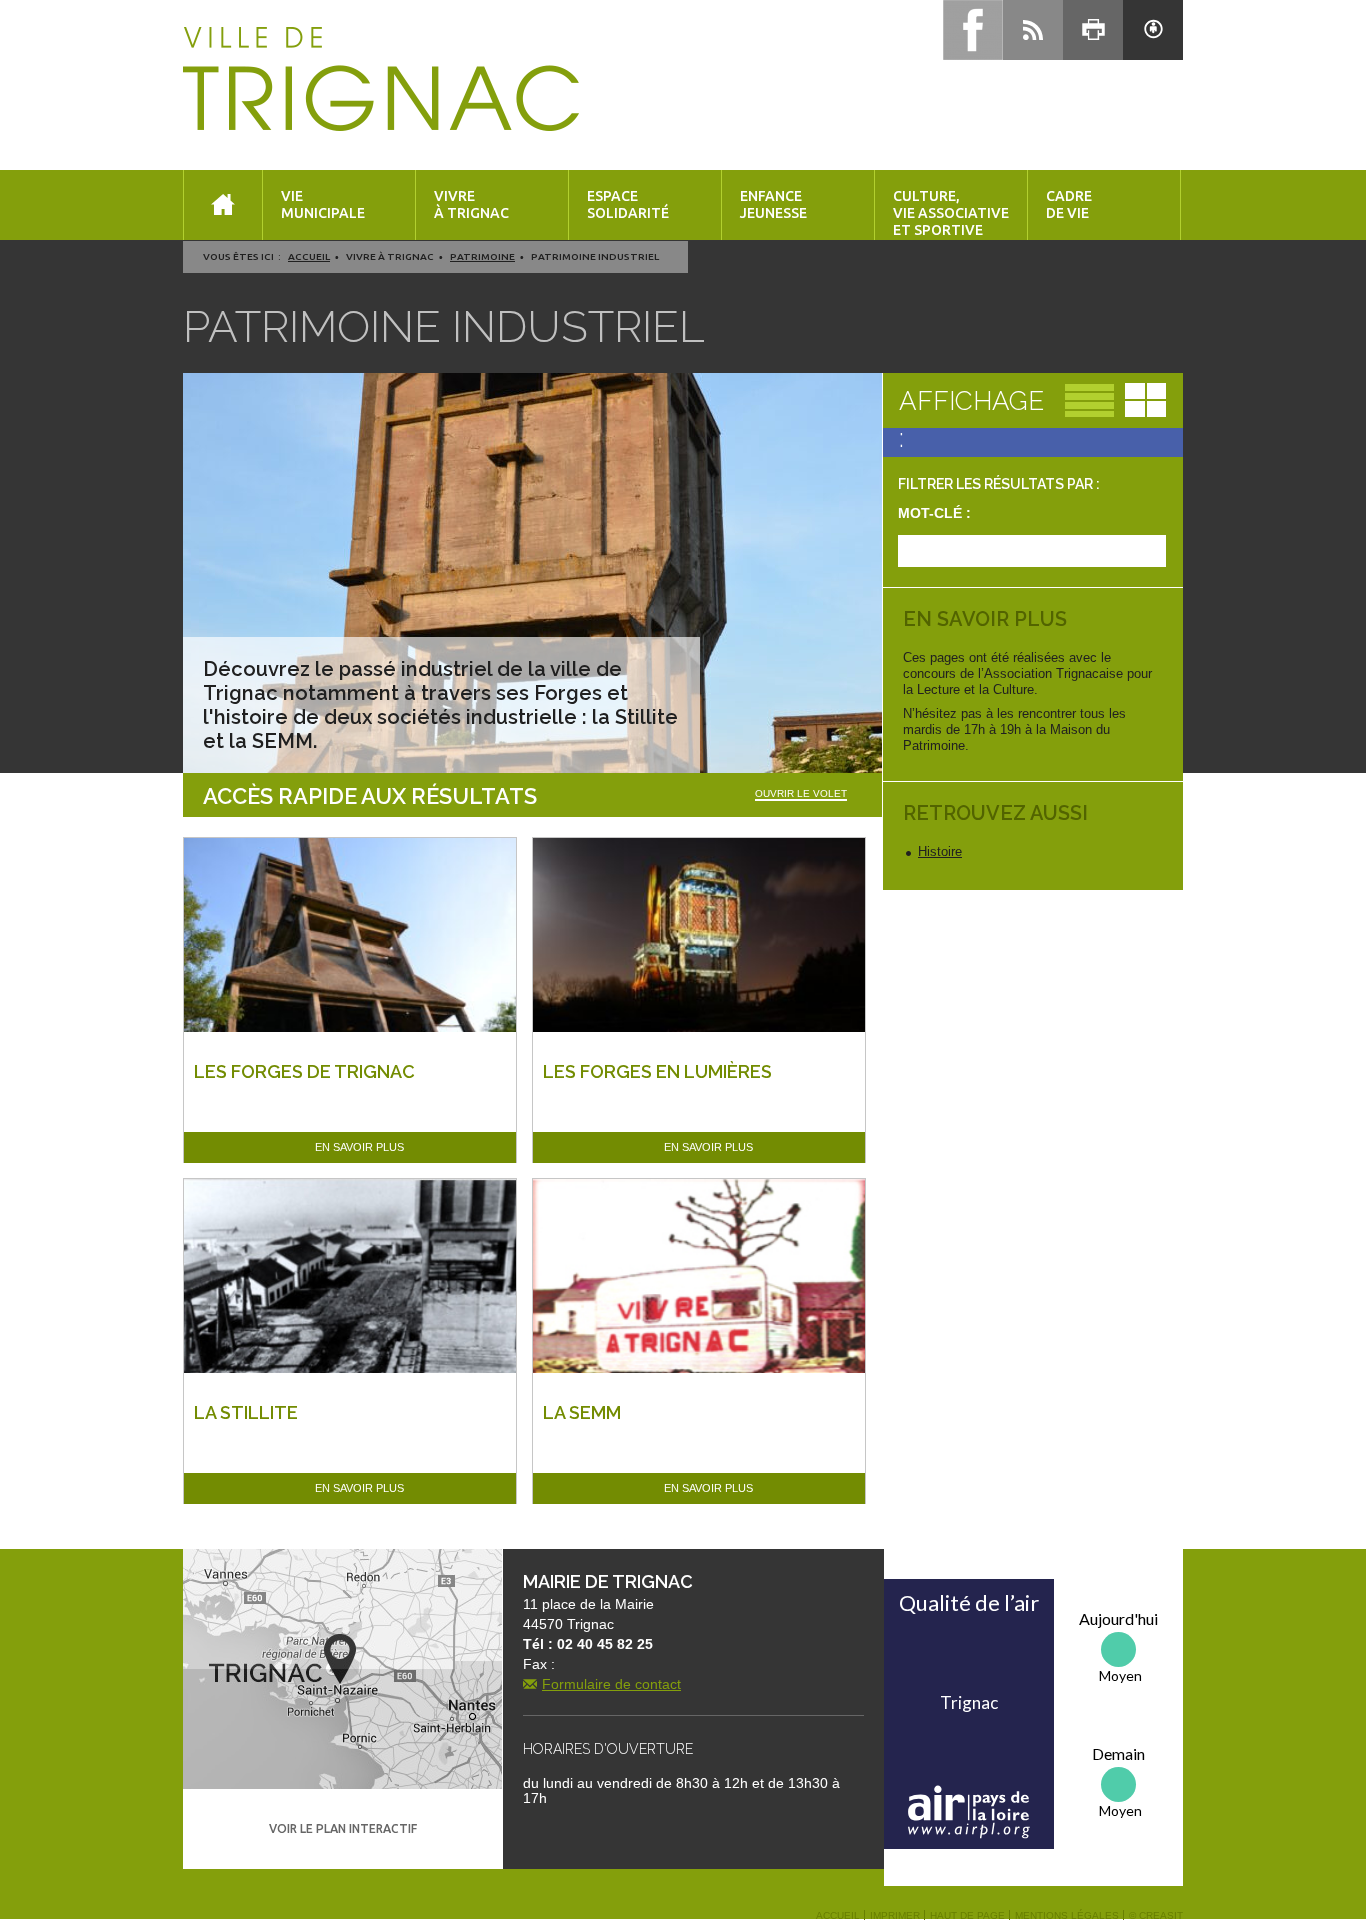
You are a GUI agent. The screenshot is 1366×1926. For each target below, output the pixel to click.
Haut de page (967, 1916)
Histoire (940, 851)
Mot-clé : (934, 513)
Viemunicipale (323, 204)
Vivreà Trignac (471, 204)
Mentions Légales (1067, 1916)
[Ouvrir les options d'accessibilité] (1153, 30)
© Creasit (1156, 1916)
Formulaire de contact (611, 1684)
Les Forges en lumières (657, 1071)
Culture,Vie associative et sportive (951, 213)
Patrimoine (482, 256)
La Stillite (246, 1412)
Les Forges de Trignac (304, 1071)
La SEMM (582, 1412)
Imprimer (895, 1916)
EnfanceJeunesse (773, 204)
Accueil (309, 256)
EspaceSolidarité (628, 204)
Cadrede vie (1069, 204)
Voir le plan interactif (343, 1828)
